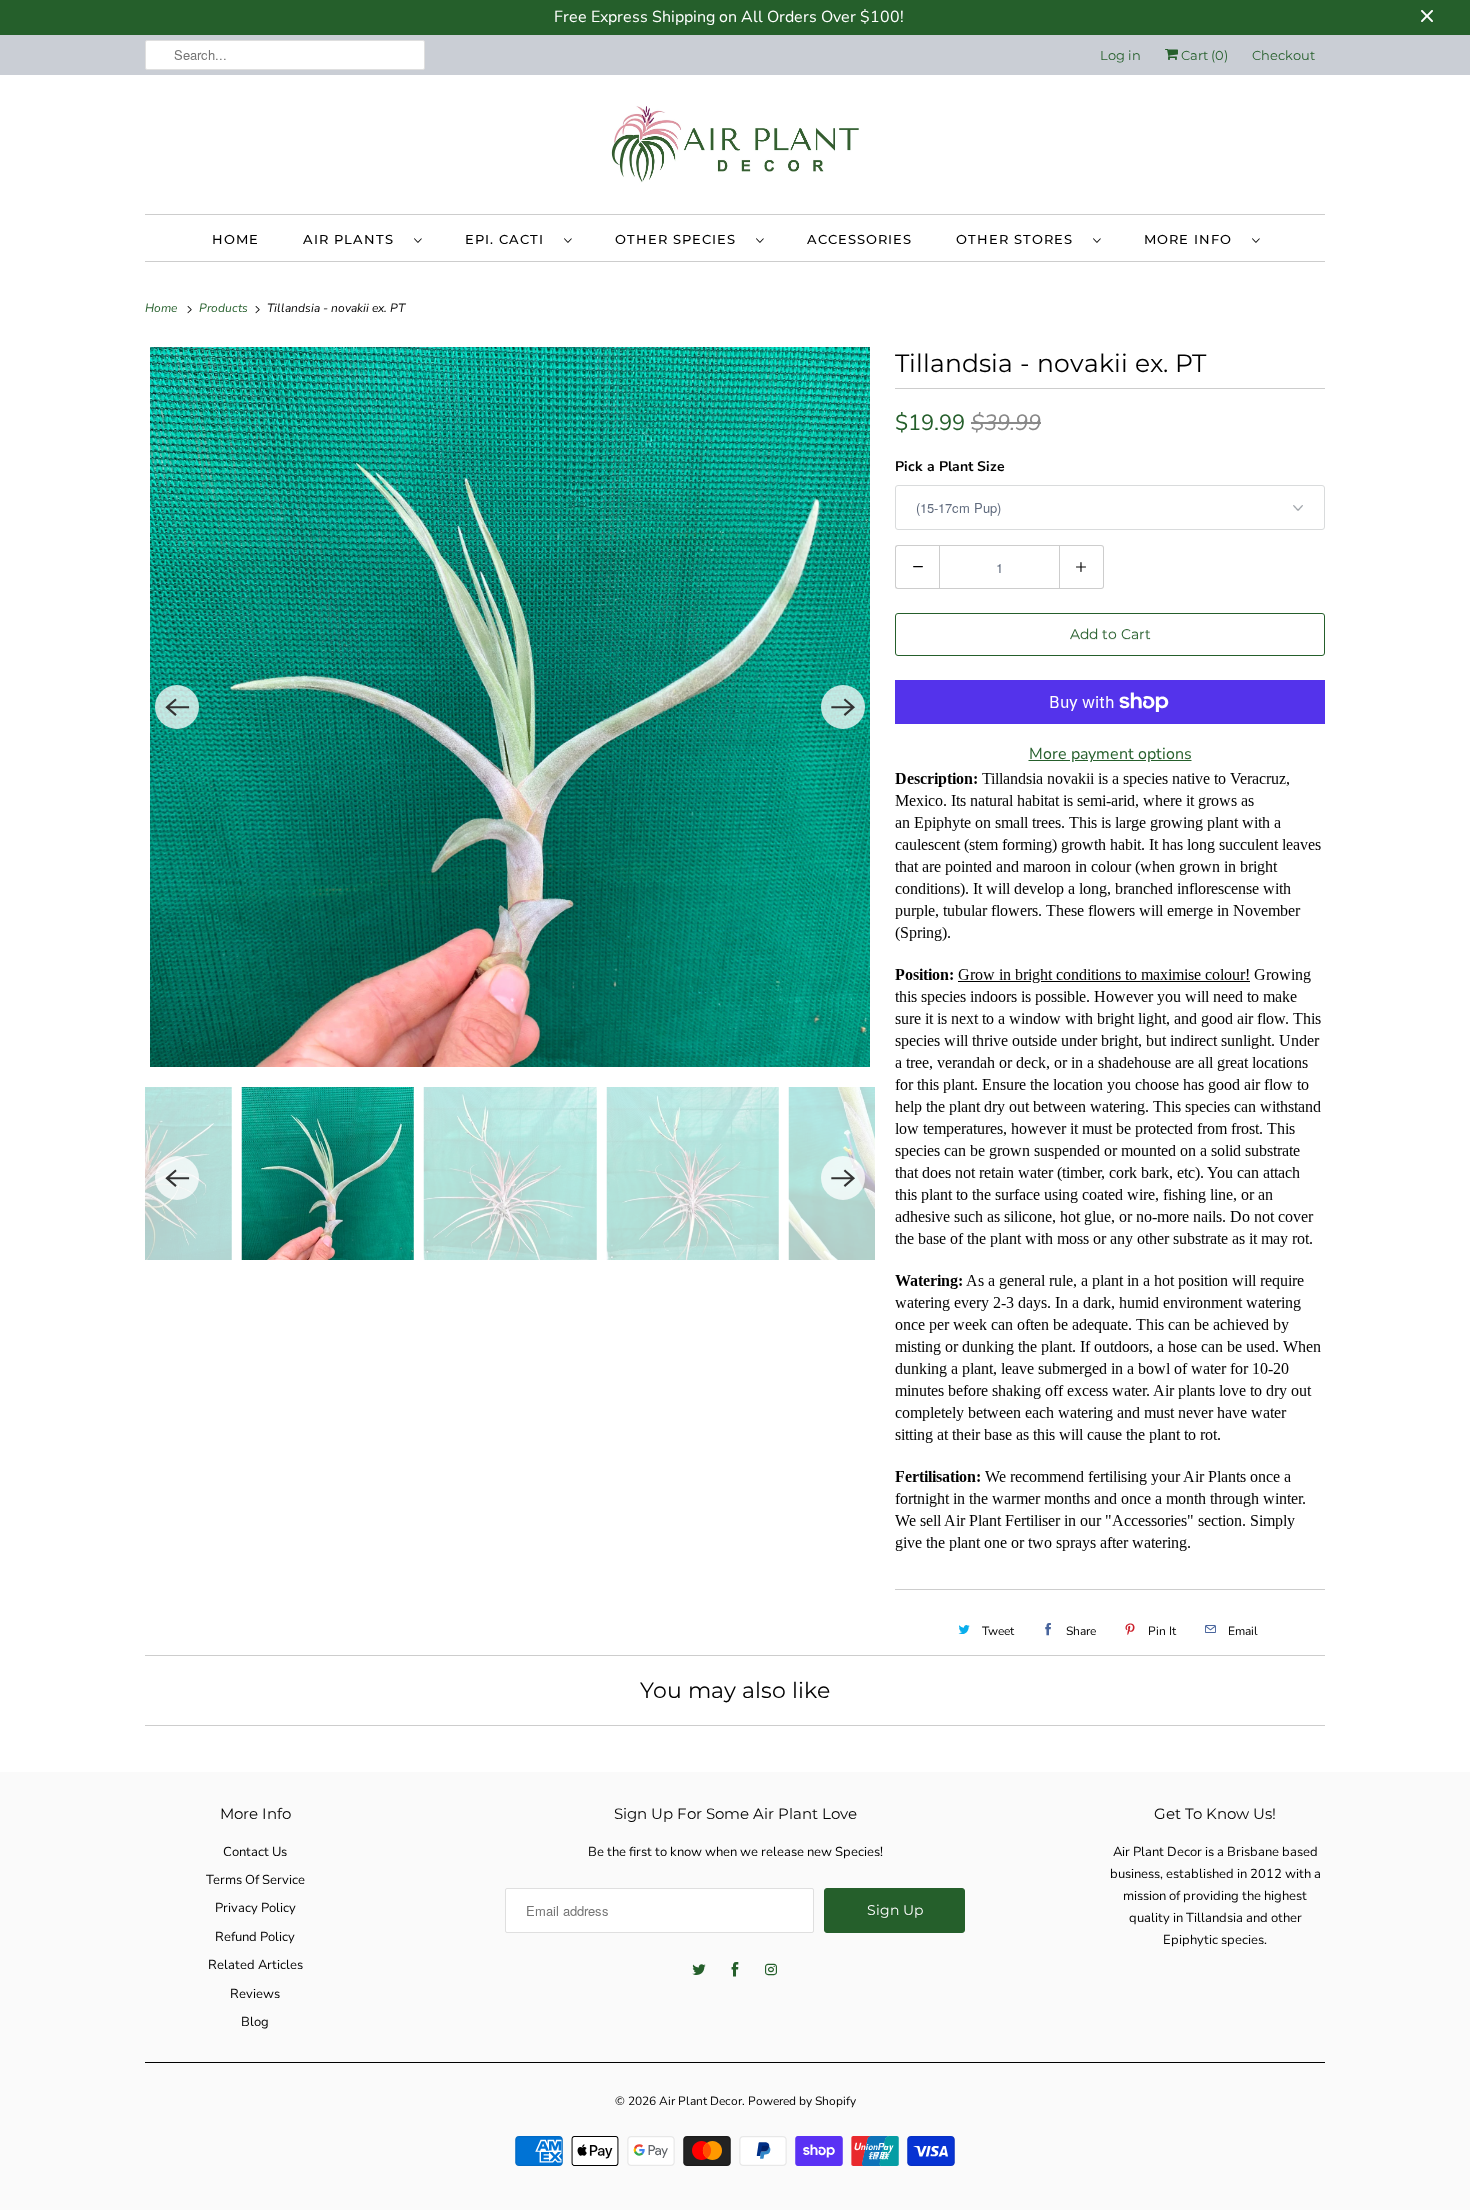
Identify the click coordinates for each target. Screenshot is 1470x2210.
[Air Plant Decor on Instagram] (771, 1970)
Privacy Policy (255, 1908)
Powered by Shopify (802, 2101)
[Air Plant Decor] (735, 149)
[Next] (843, 707)
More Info (1193, 239)
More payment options (1110, 754)
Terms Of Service (255, 1880)
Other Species (680, 239)
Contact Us (255, 1852)
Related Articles (255, 1965)
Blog (255, 2022)
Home (235, 239)
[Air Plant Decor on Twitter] (699, 1970)
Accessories (859, 239)
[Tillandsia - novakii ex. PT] (510, 707)
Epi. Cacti (509, 239)
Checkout (1283, 55)
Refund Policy (255, 1937)
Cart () (1203, 55)
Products (225, 308)
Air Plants (353, 239)
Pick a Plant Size (950, 466)
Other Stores (1019, 239)
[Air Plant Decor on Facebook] (735, 1970)
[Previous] (177, 707)
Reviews (255, 1994)
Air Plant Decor (700, 2101)
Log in (1120, 55)
